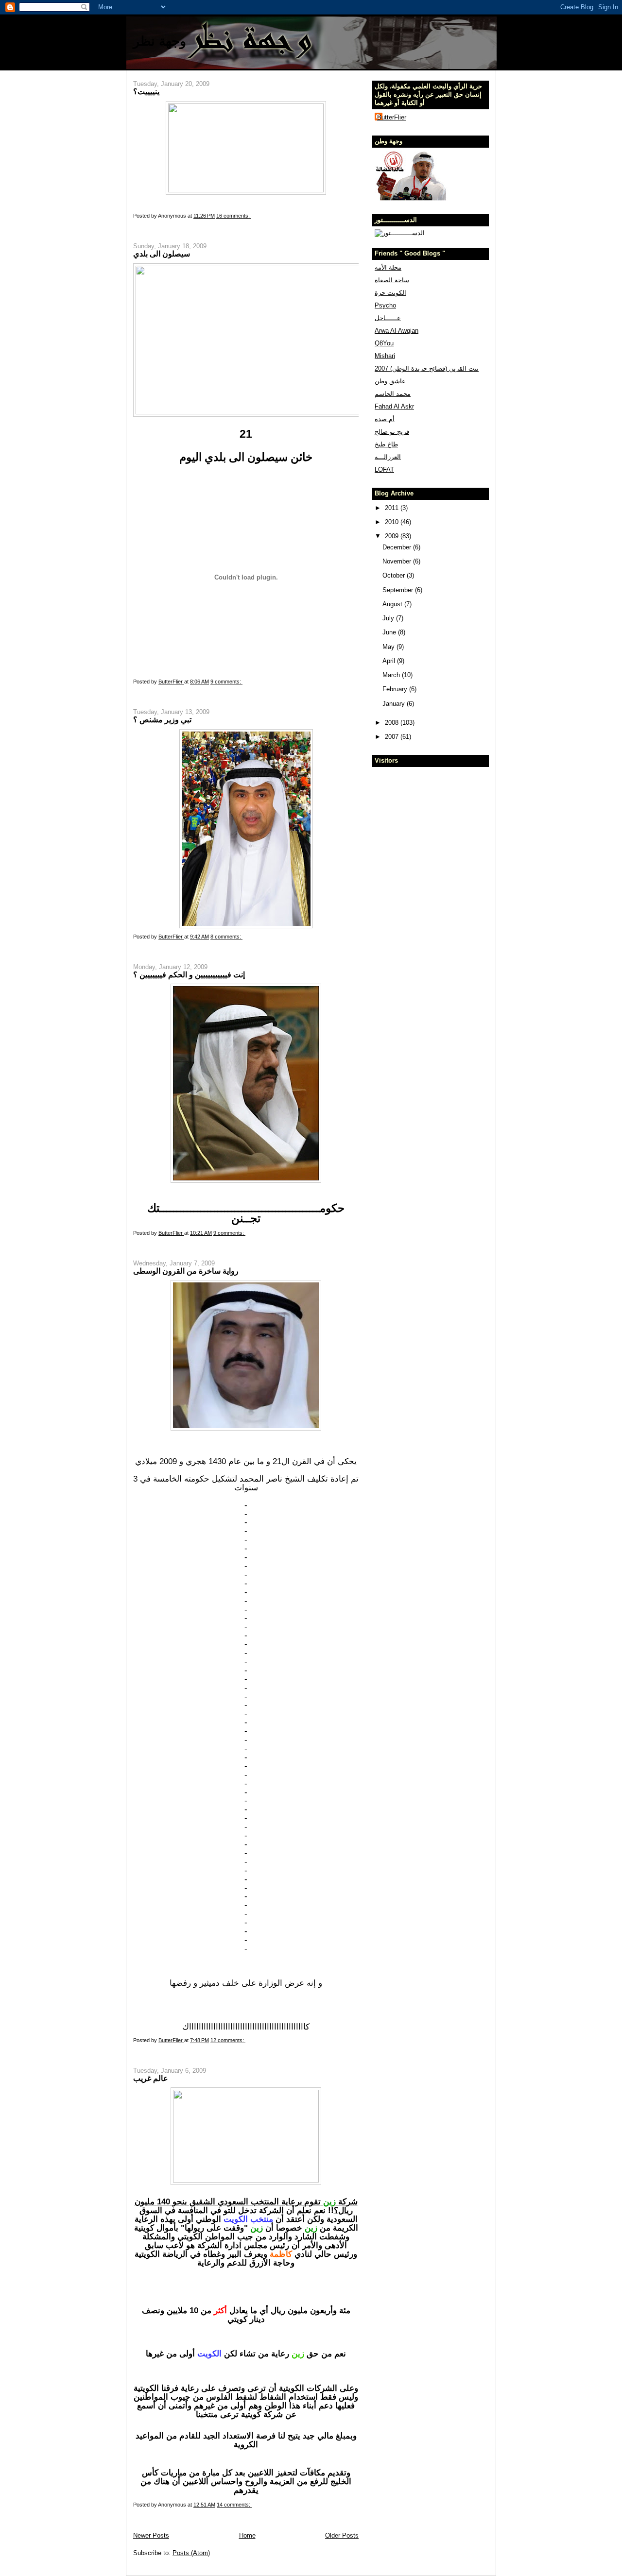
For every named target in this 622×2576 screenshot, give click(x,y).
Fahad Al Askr (394, 406)
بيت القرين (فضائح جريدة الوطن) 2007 (427, 368)
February (396, 689)
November (398, 561)
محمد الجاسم (393, 394)
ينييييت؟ (146, 91)
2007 (393, 737)
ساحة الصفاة (392, 280)
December (398, 547)
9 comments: (226, 682)
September (399, 590)
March (392, 675)
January (395, 704)
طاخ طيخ (386, 444)
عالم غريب (151, 2078)
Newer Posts (151, 2535)
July (389, 618)
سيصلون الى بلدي (162, 254)
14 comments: (234, 2505)
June (390, 632)
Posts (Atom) (191, 2553)
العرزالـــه (388, 457)
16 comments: (234, 216)
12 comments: (228, 2040)
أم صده (385, 419)
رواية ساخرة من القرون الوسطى (186, 1271)
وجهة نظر (160, 41)
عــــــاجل (388, 318)
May (389, 647)
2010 (393, 522)
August (393, 604)
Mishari (385, 356)
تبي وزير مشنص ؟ (162, 719)
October (395, 575)
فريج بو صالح (392, 432)
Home (247, 2535)
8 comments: (226, 937)
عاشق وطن (390, 381)
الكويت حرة (390, 293)
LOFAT (384, 469)
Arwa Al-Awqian (397, 331)
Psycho (385, 305)
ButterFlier (392, 117)
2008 (393, 723)
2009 (393, 536)
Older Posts (342, 2535)
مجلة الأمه (388, 267)
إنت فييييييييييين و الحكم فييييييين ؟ (189, 974)
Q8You (384, 343)
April (390, 661)
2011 (393, 508)
